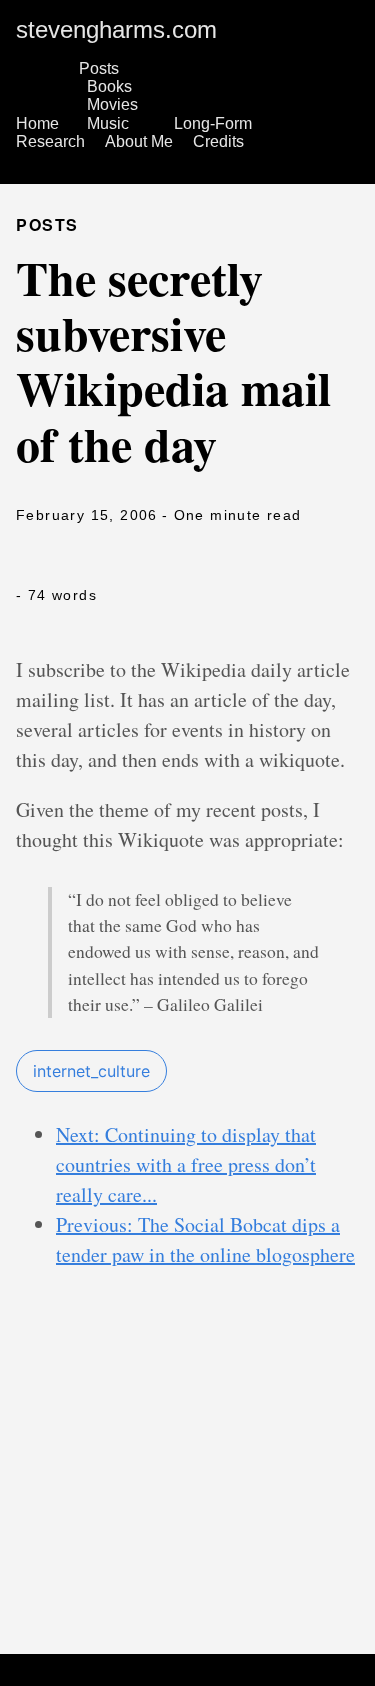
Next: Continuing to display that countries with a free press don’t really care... (186, 1164)
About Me (139, 141)
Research (50, 141)
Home (37, 123)
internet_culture (91, 1071)
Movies (112, 104)
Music (108, 123)
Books (109, 86)
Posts (99, 68)
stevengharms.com (116, 29)
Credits (218, 141)
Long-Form (213, 123)
